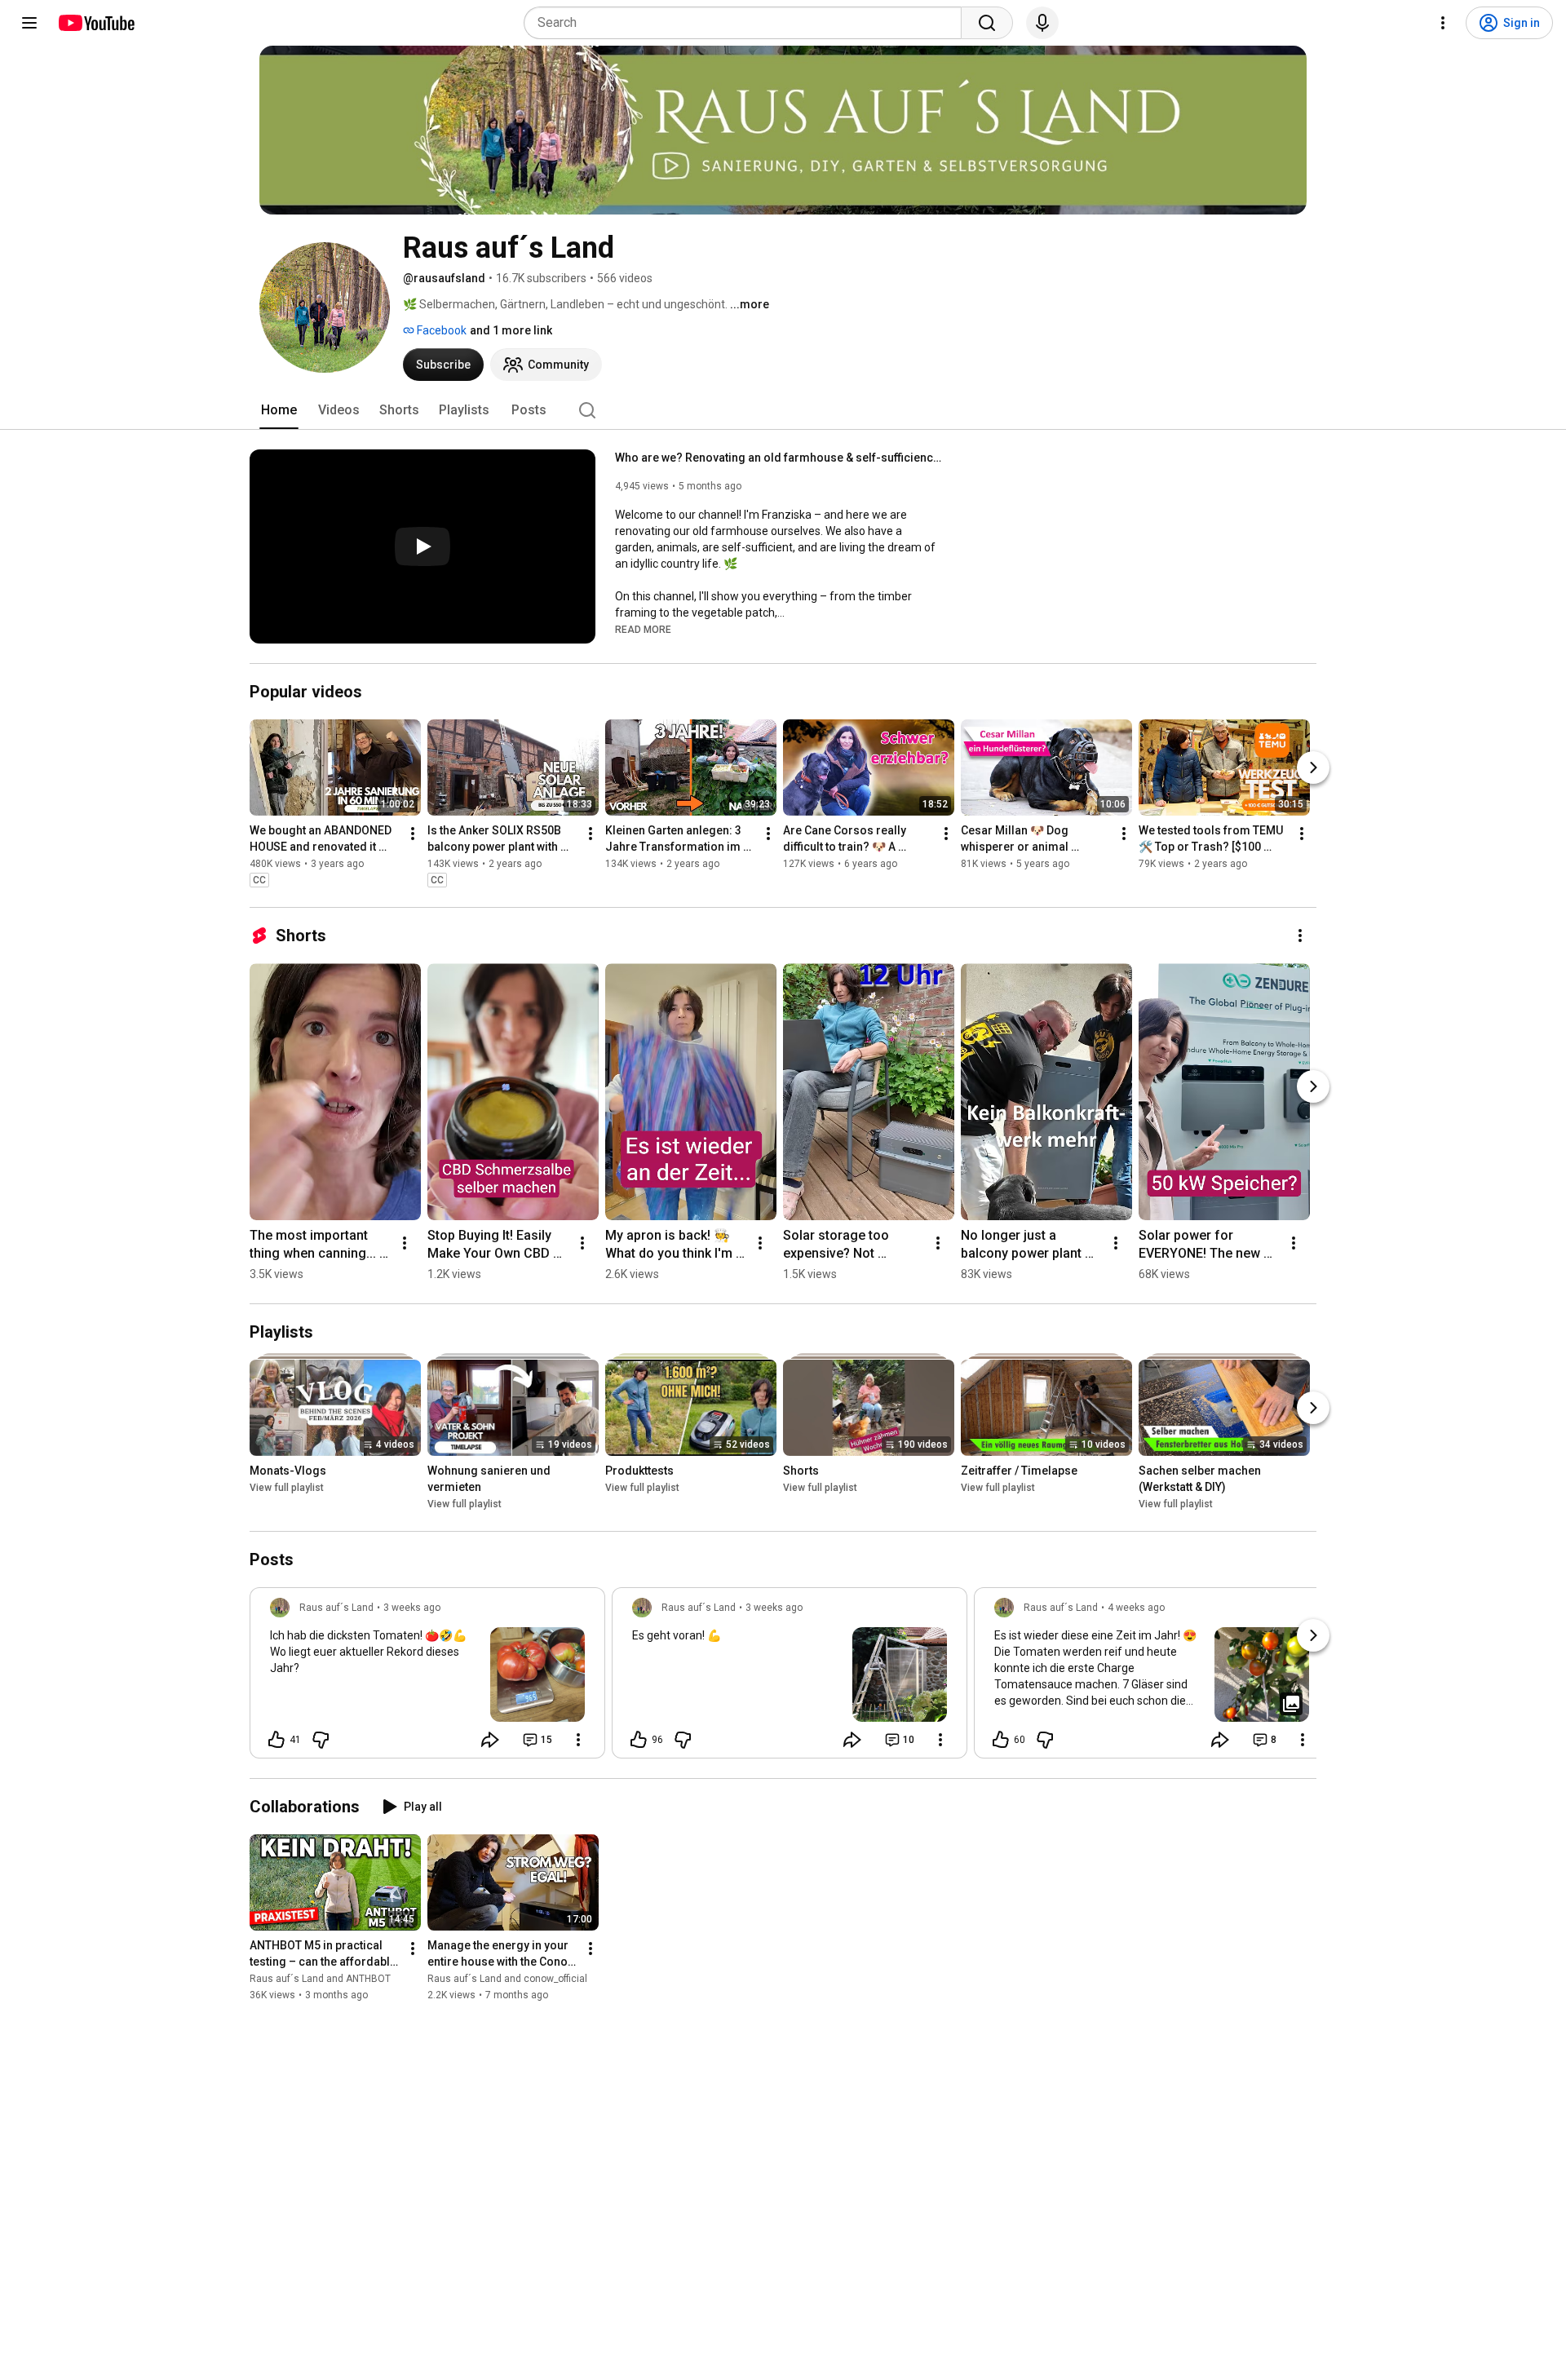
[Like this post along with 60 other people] (1001, 1740)
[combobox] (748, 23)
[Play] (422, 546)
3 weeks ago (412, 1608)
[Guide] (29, 23)
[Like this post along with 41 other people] (276, 1740)
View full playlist (287, 1488)
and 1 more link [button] (511, 330)
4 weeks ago (1136, 1608)
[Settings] (1443, 23)
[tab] (279, 410)
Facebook (440, 330)
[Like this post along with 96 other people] (639, 1740)
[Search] (987, 23)
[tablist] (783, 410)
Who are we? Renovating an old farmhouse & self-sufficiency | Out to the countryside (779, 458)
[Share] (490, 1740)
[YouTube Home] (96, 23)
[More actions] (413, 834)
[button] (643, 629)
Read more (643, 630)
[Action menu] (578, 1740)
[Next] (1313, 768)
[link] (427, 1678)
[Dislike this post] (321, 1740)
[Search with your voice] (1042, 23)
